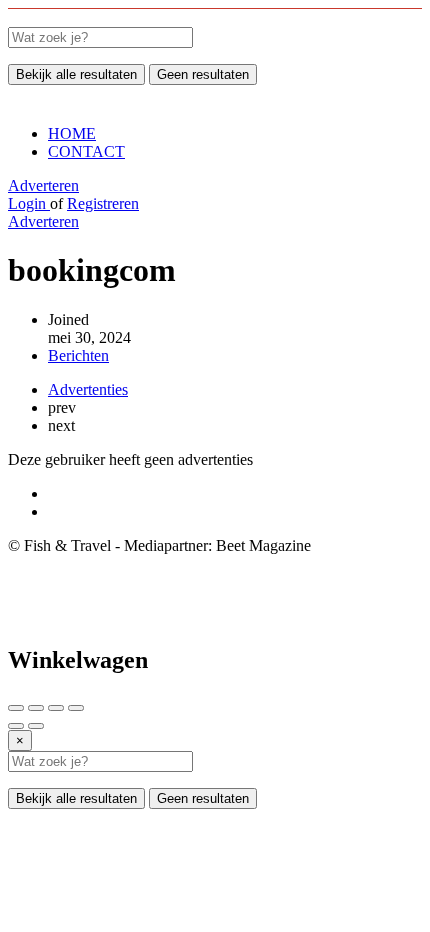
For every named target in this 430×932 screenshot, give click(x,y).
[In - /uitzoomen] (76, 708)
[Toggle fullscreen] (56, 708)
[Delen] (36, 708)
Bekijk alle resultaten (76, 74)
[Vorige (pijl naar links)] (16, 726)
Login (29, 203)
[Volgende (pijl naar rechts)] (36, 726)
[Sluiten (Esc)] (16, 708)
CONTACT (86, 151)
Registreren (103, 203)
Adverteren (43, 185)
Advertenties (88, 389)
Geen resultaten (203, 74)
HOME (72, 133)
